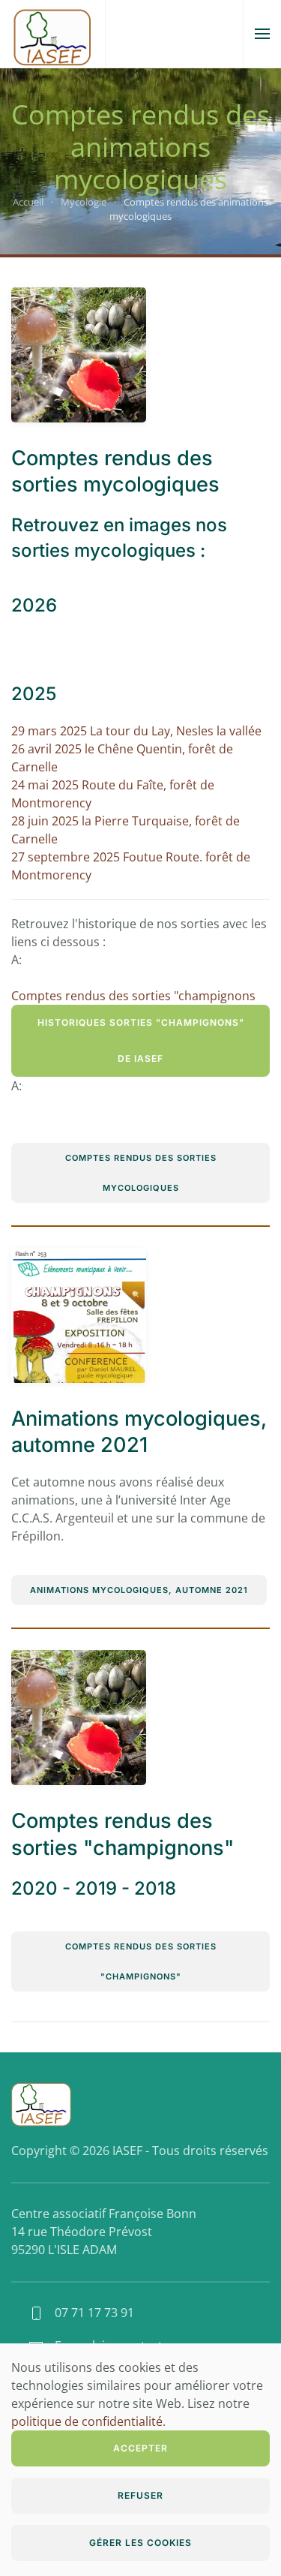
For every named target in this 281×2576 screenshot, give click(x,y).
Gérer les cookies (140, 2543)
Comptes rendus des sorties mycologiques (141, 1173)
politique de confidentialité (87, 2421)
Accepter (140, 2448)
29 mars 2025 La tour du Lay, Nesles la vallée (136, 731)
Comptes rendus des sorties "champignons (133, 996)
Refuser (140, 2495)
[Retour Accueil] (52, 34)
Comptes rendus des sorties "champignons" (141, 1961)
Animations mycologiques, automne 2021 (139, 1590)
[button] (262, 34)
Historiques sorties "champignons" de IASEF (141, 1040)
